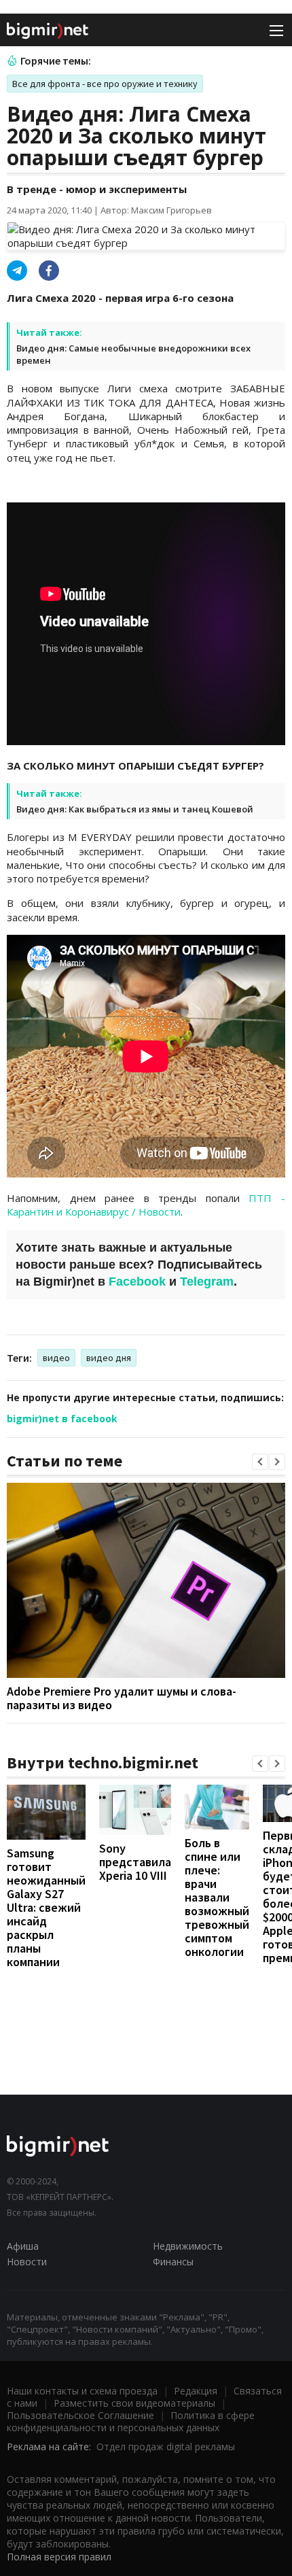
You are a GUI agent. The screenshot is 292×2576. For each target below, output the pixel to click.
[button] (260, 1462)
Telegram (207, 1282)
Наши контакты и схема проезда (82, 2391)
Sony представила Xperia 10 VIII (135, 1862)
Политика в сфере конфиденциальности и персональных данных (131, 2421)
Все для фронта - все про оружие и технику (105, 84)
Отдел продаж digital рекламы (166, 2446)
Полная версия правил (59, 2557)
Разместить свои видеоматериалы (134, 2403)
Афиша (23, 2246)
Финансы (173, 2262)
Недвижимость (188, 2246)
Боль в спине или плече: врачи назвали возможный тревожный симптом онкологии (217, 1897)
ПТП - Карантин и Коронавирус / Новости (146, 1205)
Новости (27, 2262)
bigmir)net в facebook (62, 1419)
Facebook (137, 1282)
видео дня (109, 1358)
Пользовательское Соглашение (80, 2415)
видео (56, 1358)
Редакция (196, 2391)
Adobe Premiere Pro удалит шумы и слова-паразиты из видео (122, 1698)
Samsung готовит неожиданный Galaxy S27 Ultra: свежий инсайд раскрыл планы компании (46, 1907)
